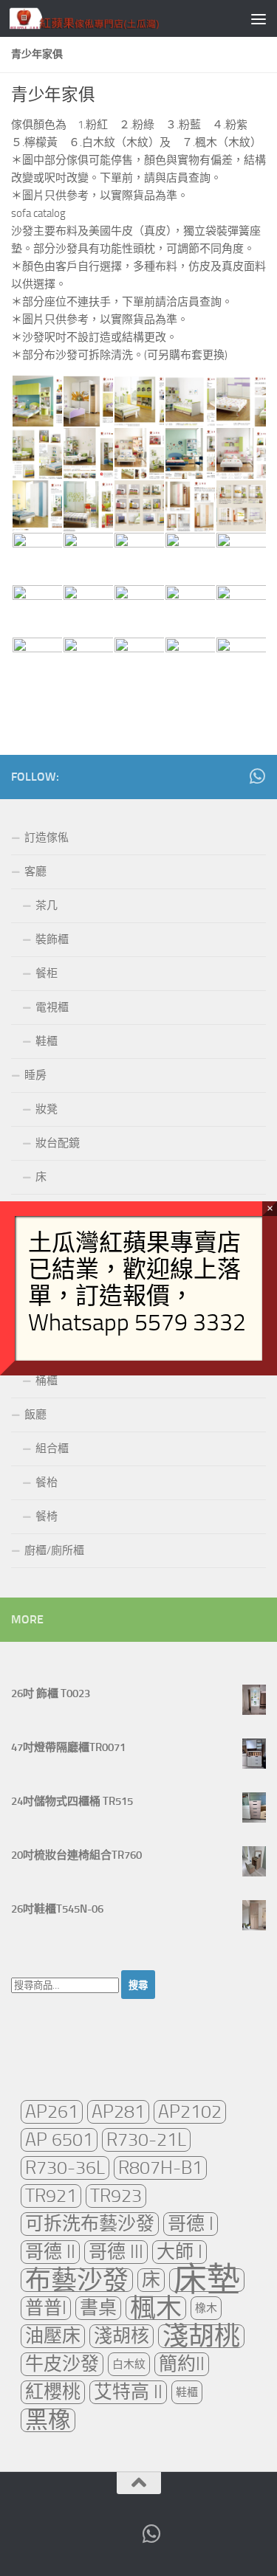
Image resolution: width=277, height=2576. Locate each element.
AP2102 (190, 2111)
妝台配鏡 (58, 1143)
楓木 (156, 2308)
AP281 (118, 2111)
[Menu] (259, 18)
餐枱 (47, 1482)
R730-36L (65, 2168)
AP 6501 (59, 2140)
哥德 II (50, 2252)
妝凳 (47, 1109)
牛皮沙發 (62, 2364)
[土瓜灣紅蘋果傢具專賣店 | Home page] (109, 18)
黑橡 (48, 2420)
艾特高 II (128, 2392)
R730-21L (146, 2140)
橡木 (206, 2308)
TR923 (116, 2196)
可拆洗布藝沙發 (90, 2224)
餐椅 (47, 1516)
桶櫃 (47, 1381)
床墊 (207, 2280)
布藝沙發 (77, 2280)
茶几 (47, 905)
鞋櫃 (47, 1041)
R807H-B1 (160, 2168)
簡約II (182, 2364)
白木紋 (129, 2364)
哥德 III (116, 2252)
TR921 (51, 2196)
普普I (46, 2308)
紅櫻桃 (53, 2392)
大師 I (179, 2252)
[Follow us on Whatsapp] (257, 776)
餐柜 (47, 973)
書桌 (98, 2308)
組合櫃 (52, 1448)
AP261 (52, 2111)
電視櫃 (52, 1007)
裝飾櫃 (52, 939)
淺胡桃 (201, 2336)
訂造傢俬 (47, 838)
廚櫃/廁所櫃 (54, 1550)
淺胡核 (122, 2336)
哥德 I (191, 2224)
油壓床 (53, 2336)
